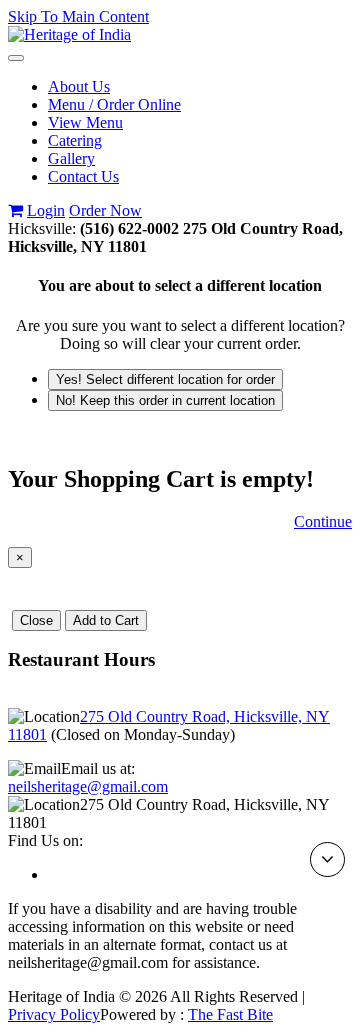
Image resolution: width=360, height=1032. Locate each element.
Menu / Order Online (114, 104)
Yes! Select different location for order (165, 379)
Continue (323, 521)
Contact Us (83, 176)
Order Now (105, 210)
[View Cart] (15, 210)
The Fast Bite (230, 1014)
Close (36, 620)
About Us (79, 86)
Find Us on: (45, 840)
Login (46, 210)
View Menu (85, 122)
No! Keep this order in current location (165, 400)
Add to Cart (106, 620)
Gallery (71, 158)
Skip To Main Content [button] (78, 16)
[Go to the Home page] (69, 34)
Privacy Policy (54, 1014)
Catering (75, 140)
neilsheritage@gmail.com (88, 786)
